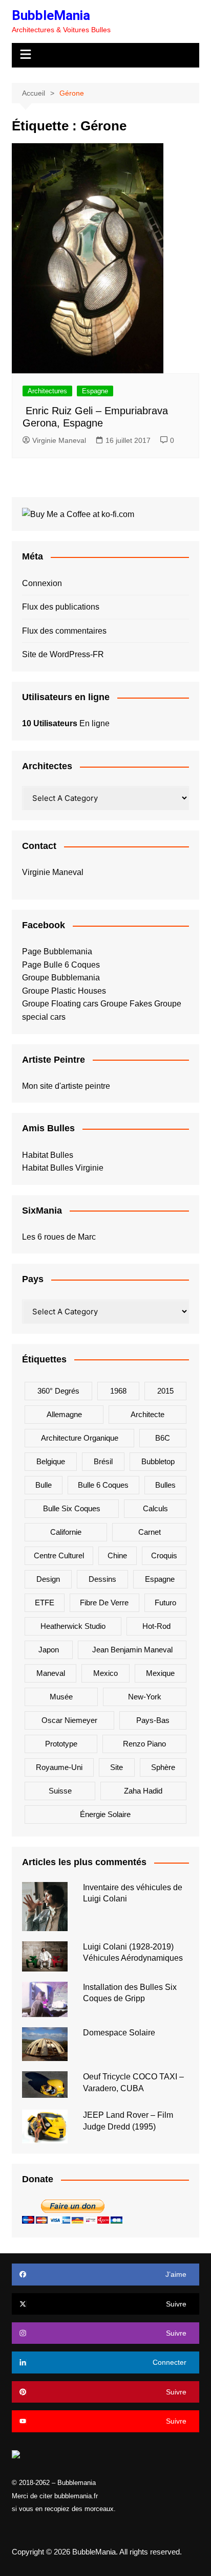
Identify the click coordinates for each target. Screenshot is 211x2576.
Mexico (105, 1673)
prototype (61, 1744)
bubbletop (158, 1461)
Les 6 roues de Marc (59, 1237)
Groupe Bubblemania (61, 978)
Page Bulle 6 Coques (61, 965)
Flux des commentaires (64, 631)
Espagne (95, 391)
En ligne (66, 723)
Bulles (165, 1485)
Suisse (60, 1791)
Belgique (51, 1461)
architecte (147, 1414)
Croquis (164, 1555)
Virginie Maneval (59, 440)
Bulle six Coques (72, 1508)
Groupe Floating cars (60, 1004)
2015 (165, 1391)
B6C (163, 1438)
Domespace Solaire (119, 2033)
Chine (117, 1555)
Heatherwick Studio (73, 1626)
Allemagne (64, 1414)
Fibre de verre (104, 1603)
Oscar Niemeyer (69, 1720)
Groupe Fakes (126, 1004)
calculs (155, 1508)
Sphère (163, 1767)
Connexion (42, 583)
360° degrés (58, 1391)
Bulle (44, 1485)
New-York (145, 1697)
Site (117, 1767)
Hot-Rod (156, 1626)
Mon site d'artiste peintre (66, 1086)
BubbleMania (51, 15)
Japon (49, 1650)
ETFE (45, 1603)
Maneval (51, 1673)
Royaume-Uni (59, 1767)
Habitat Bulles (48, 1155)
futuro (165, 1603)
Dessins (102, 1579)
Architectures (47, 391)
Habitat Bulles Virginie (63, 1168)
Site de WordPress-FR (63, 654)
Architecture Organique (80, 1438)
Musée (61, 1697)
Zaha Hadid (143, 1791)
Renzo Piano (144, 1744)
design (48, 1579)
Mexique (160, 1673)
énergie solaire (105, 1814)
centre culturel (59, 1555)
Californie (66, 1532)
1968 (118, 1391)
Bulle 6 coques (103, 1485)
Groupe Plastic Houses (64, 991)
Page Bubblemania (57, 951)
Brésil (103, 1461)
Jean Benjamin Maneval (132, 1650)
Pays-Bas (153, 1720)
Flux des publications (61, 607)
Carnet (150, 1532)
